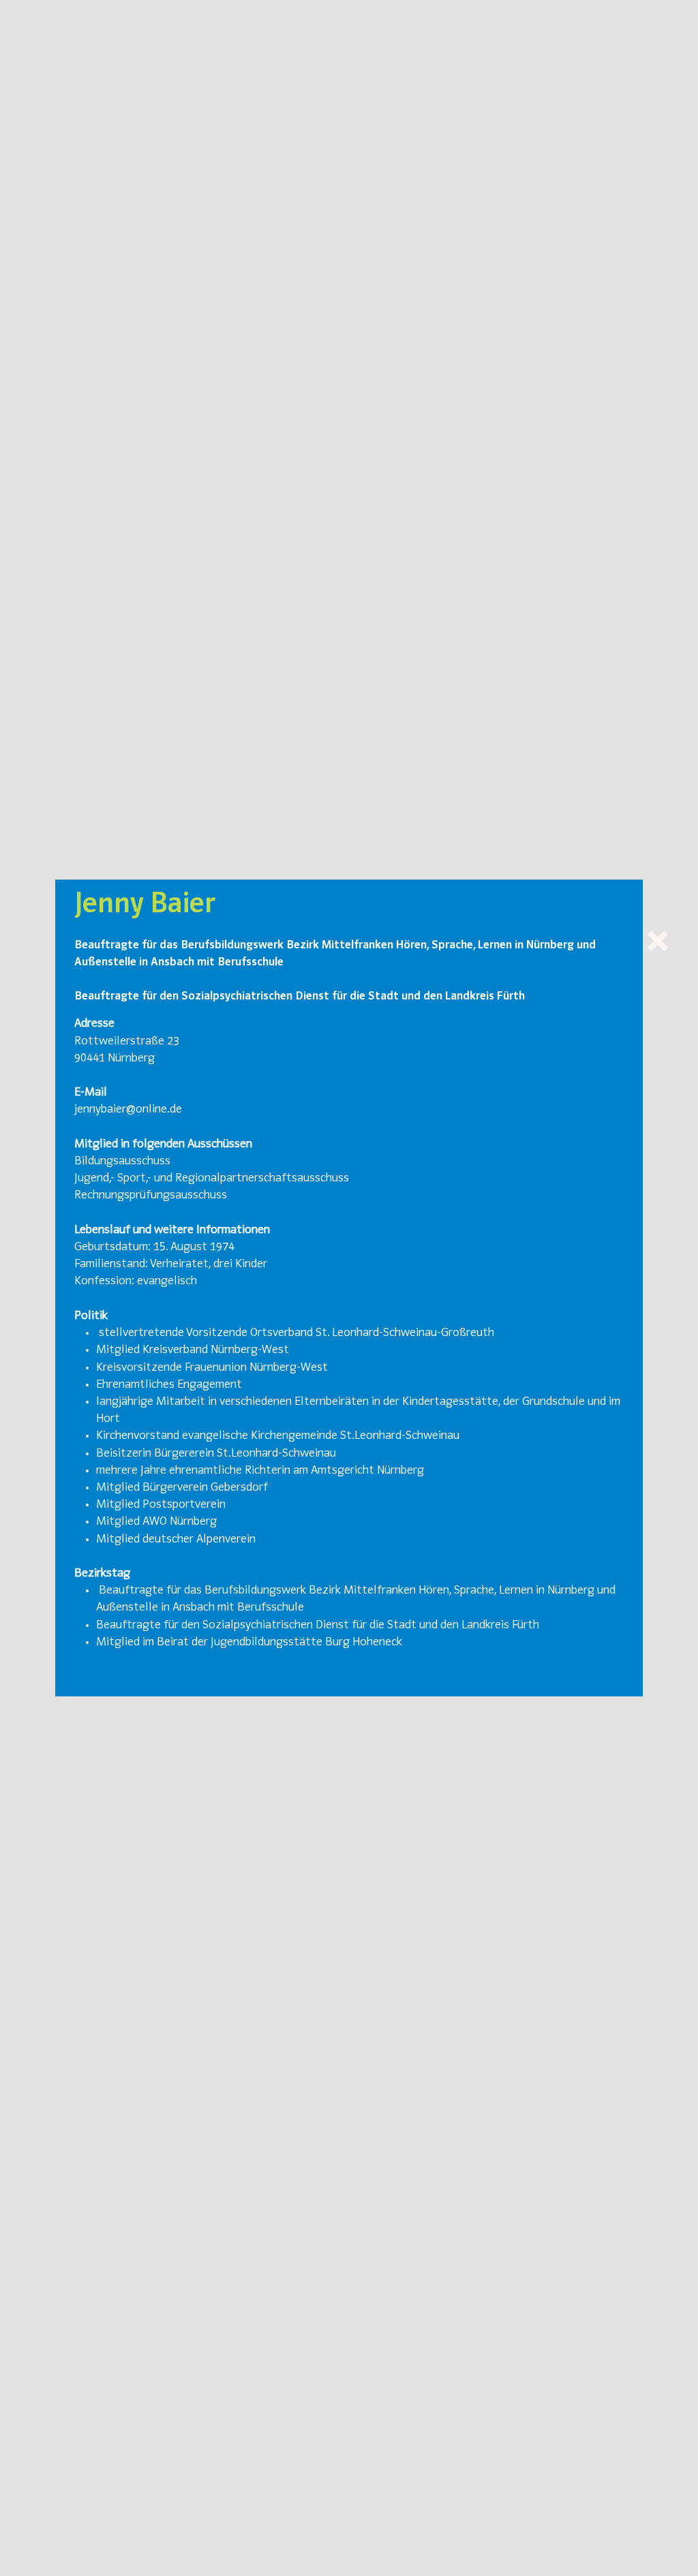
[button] (658, 941)
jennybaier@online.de (128, 1110)
